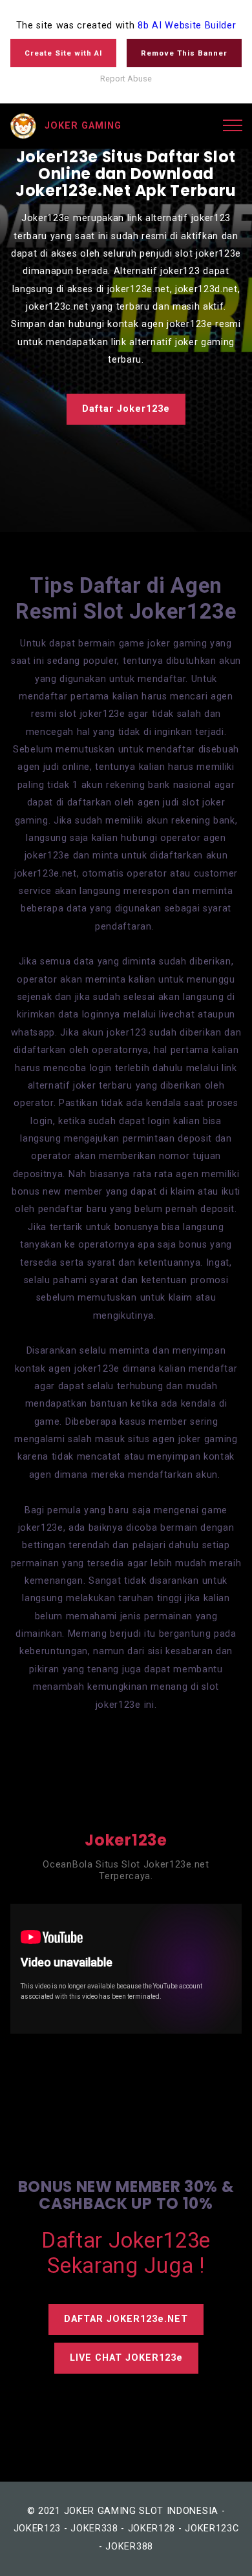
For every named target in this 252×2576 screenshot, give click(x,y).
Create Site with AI (63, 53)
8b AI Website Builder (187, 26)
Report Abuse (126, 79)
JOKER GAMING (83, 126)
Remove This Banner (184, 53)
